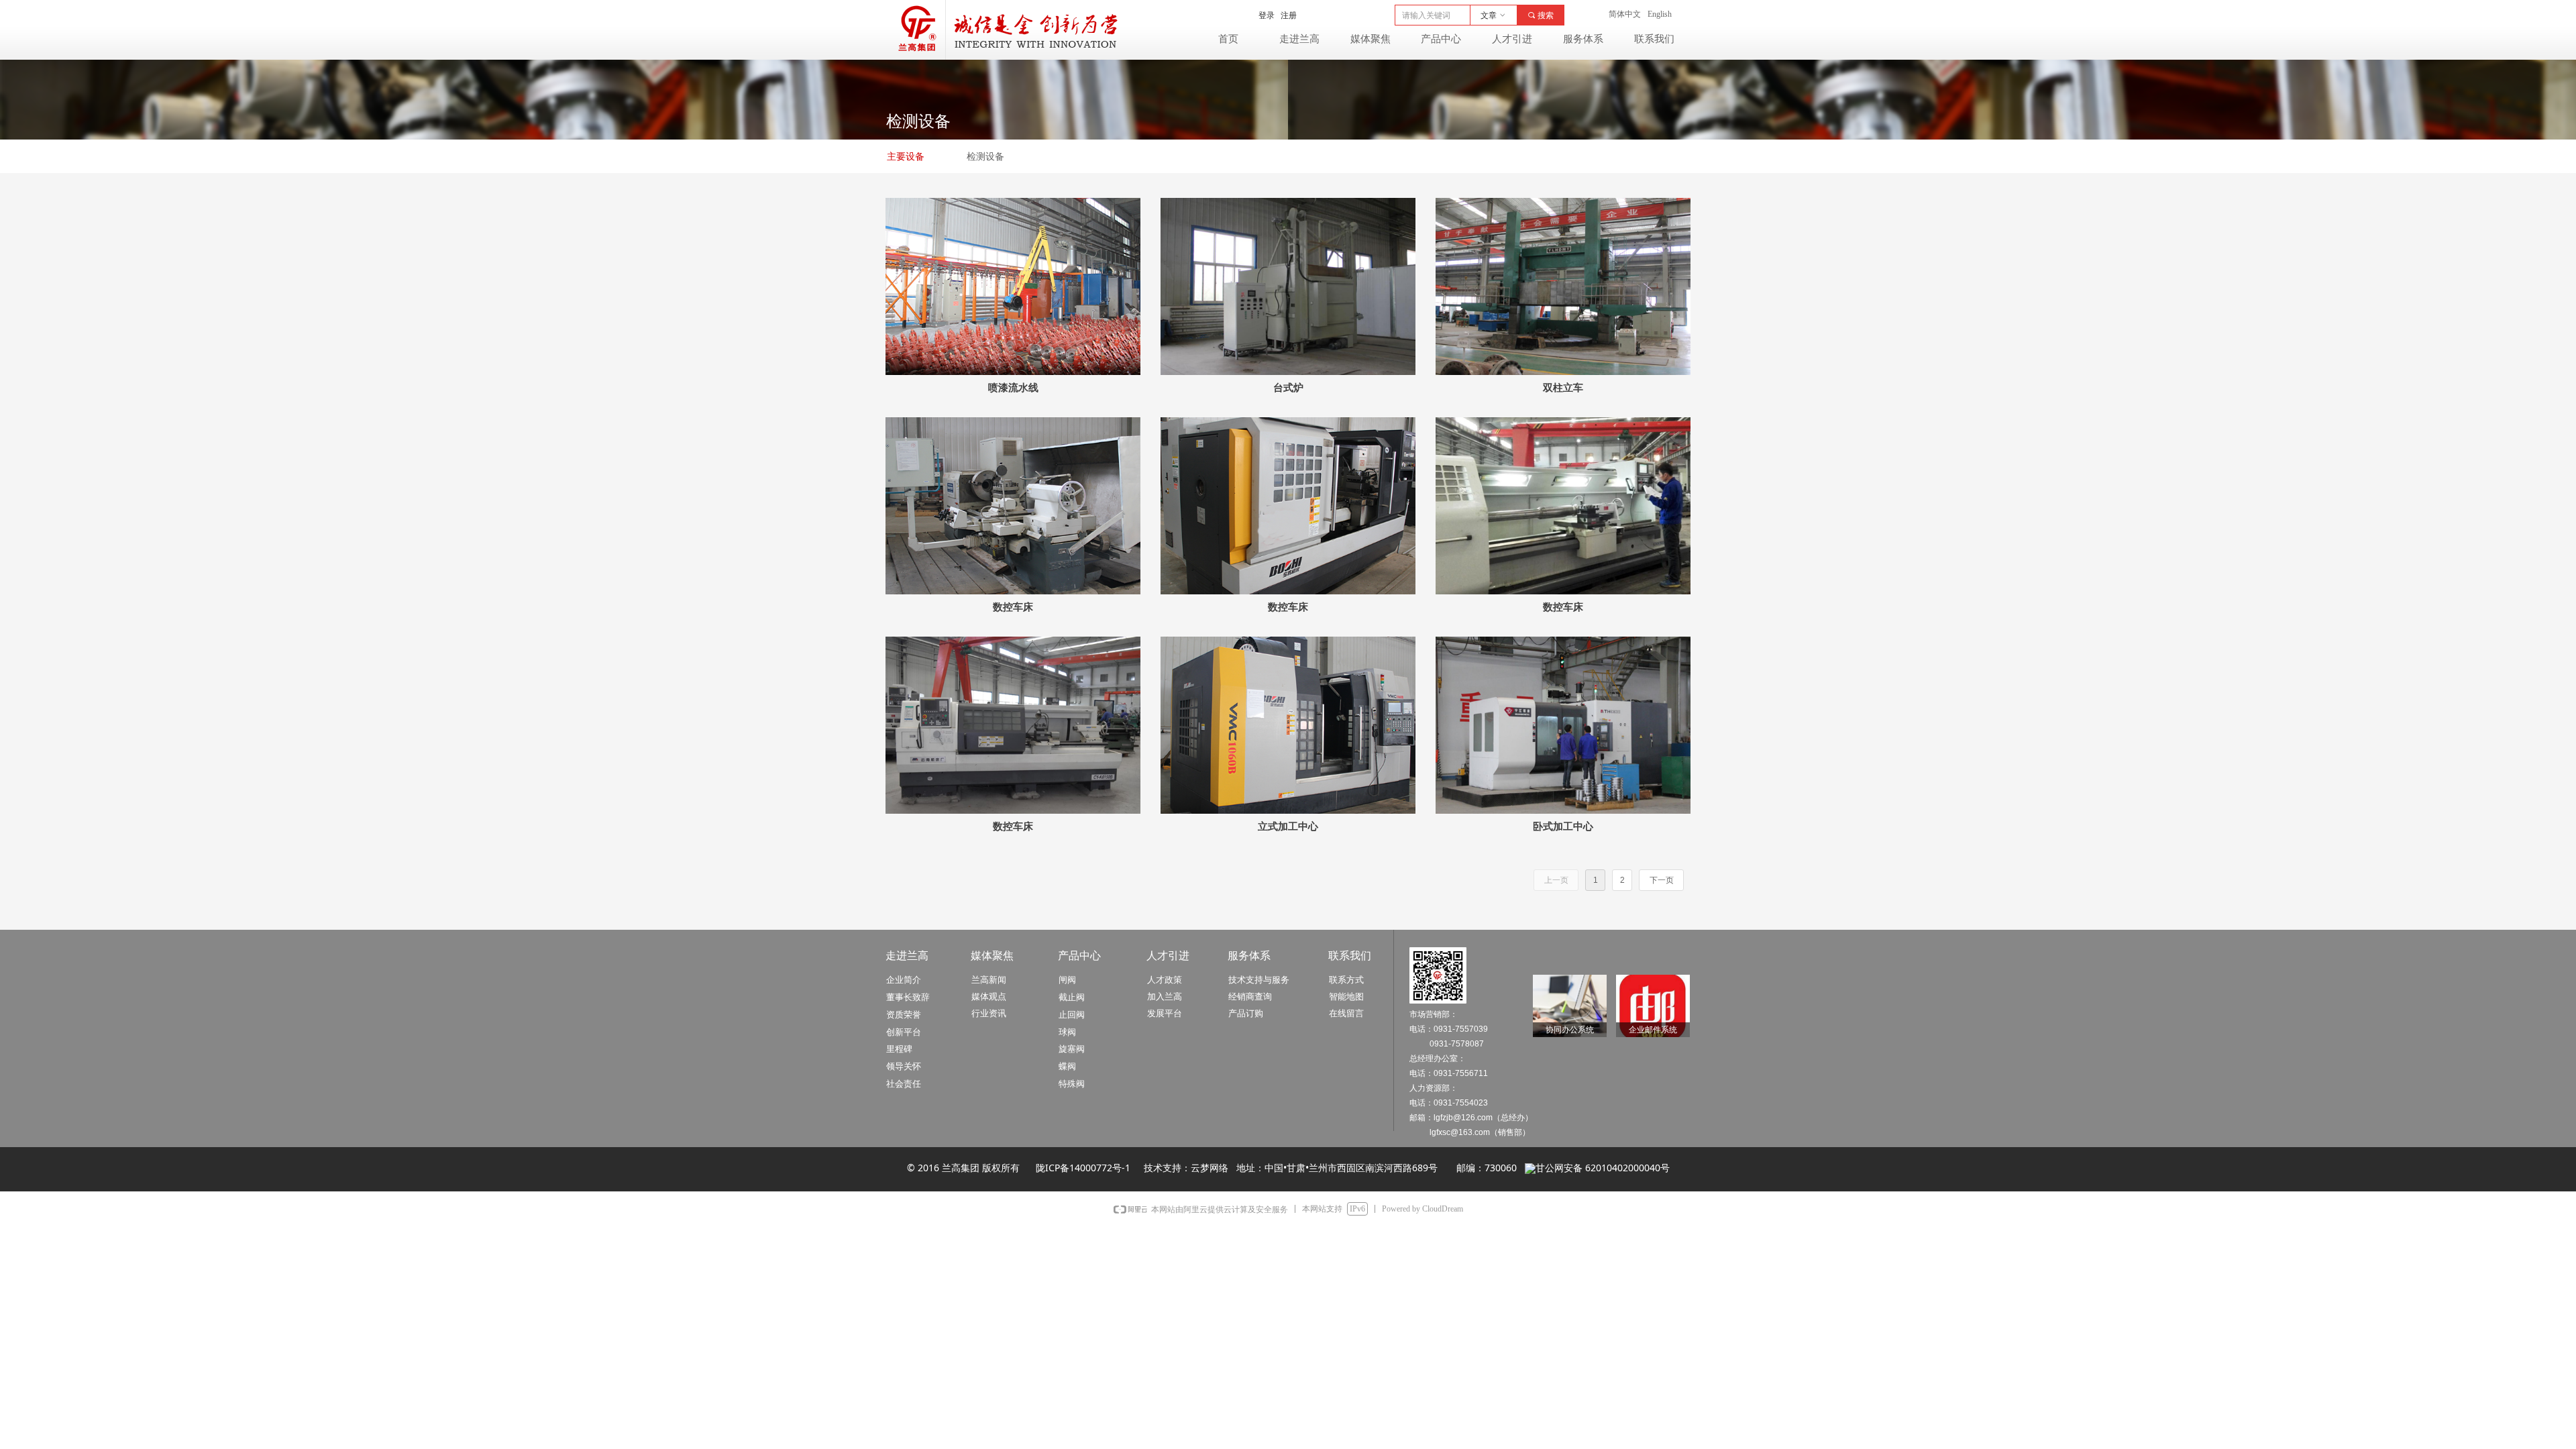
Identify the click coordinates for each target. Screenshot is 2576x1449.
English (1660, 14)
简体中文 (1625, 14)
